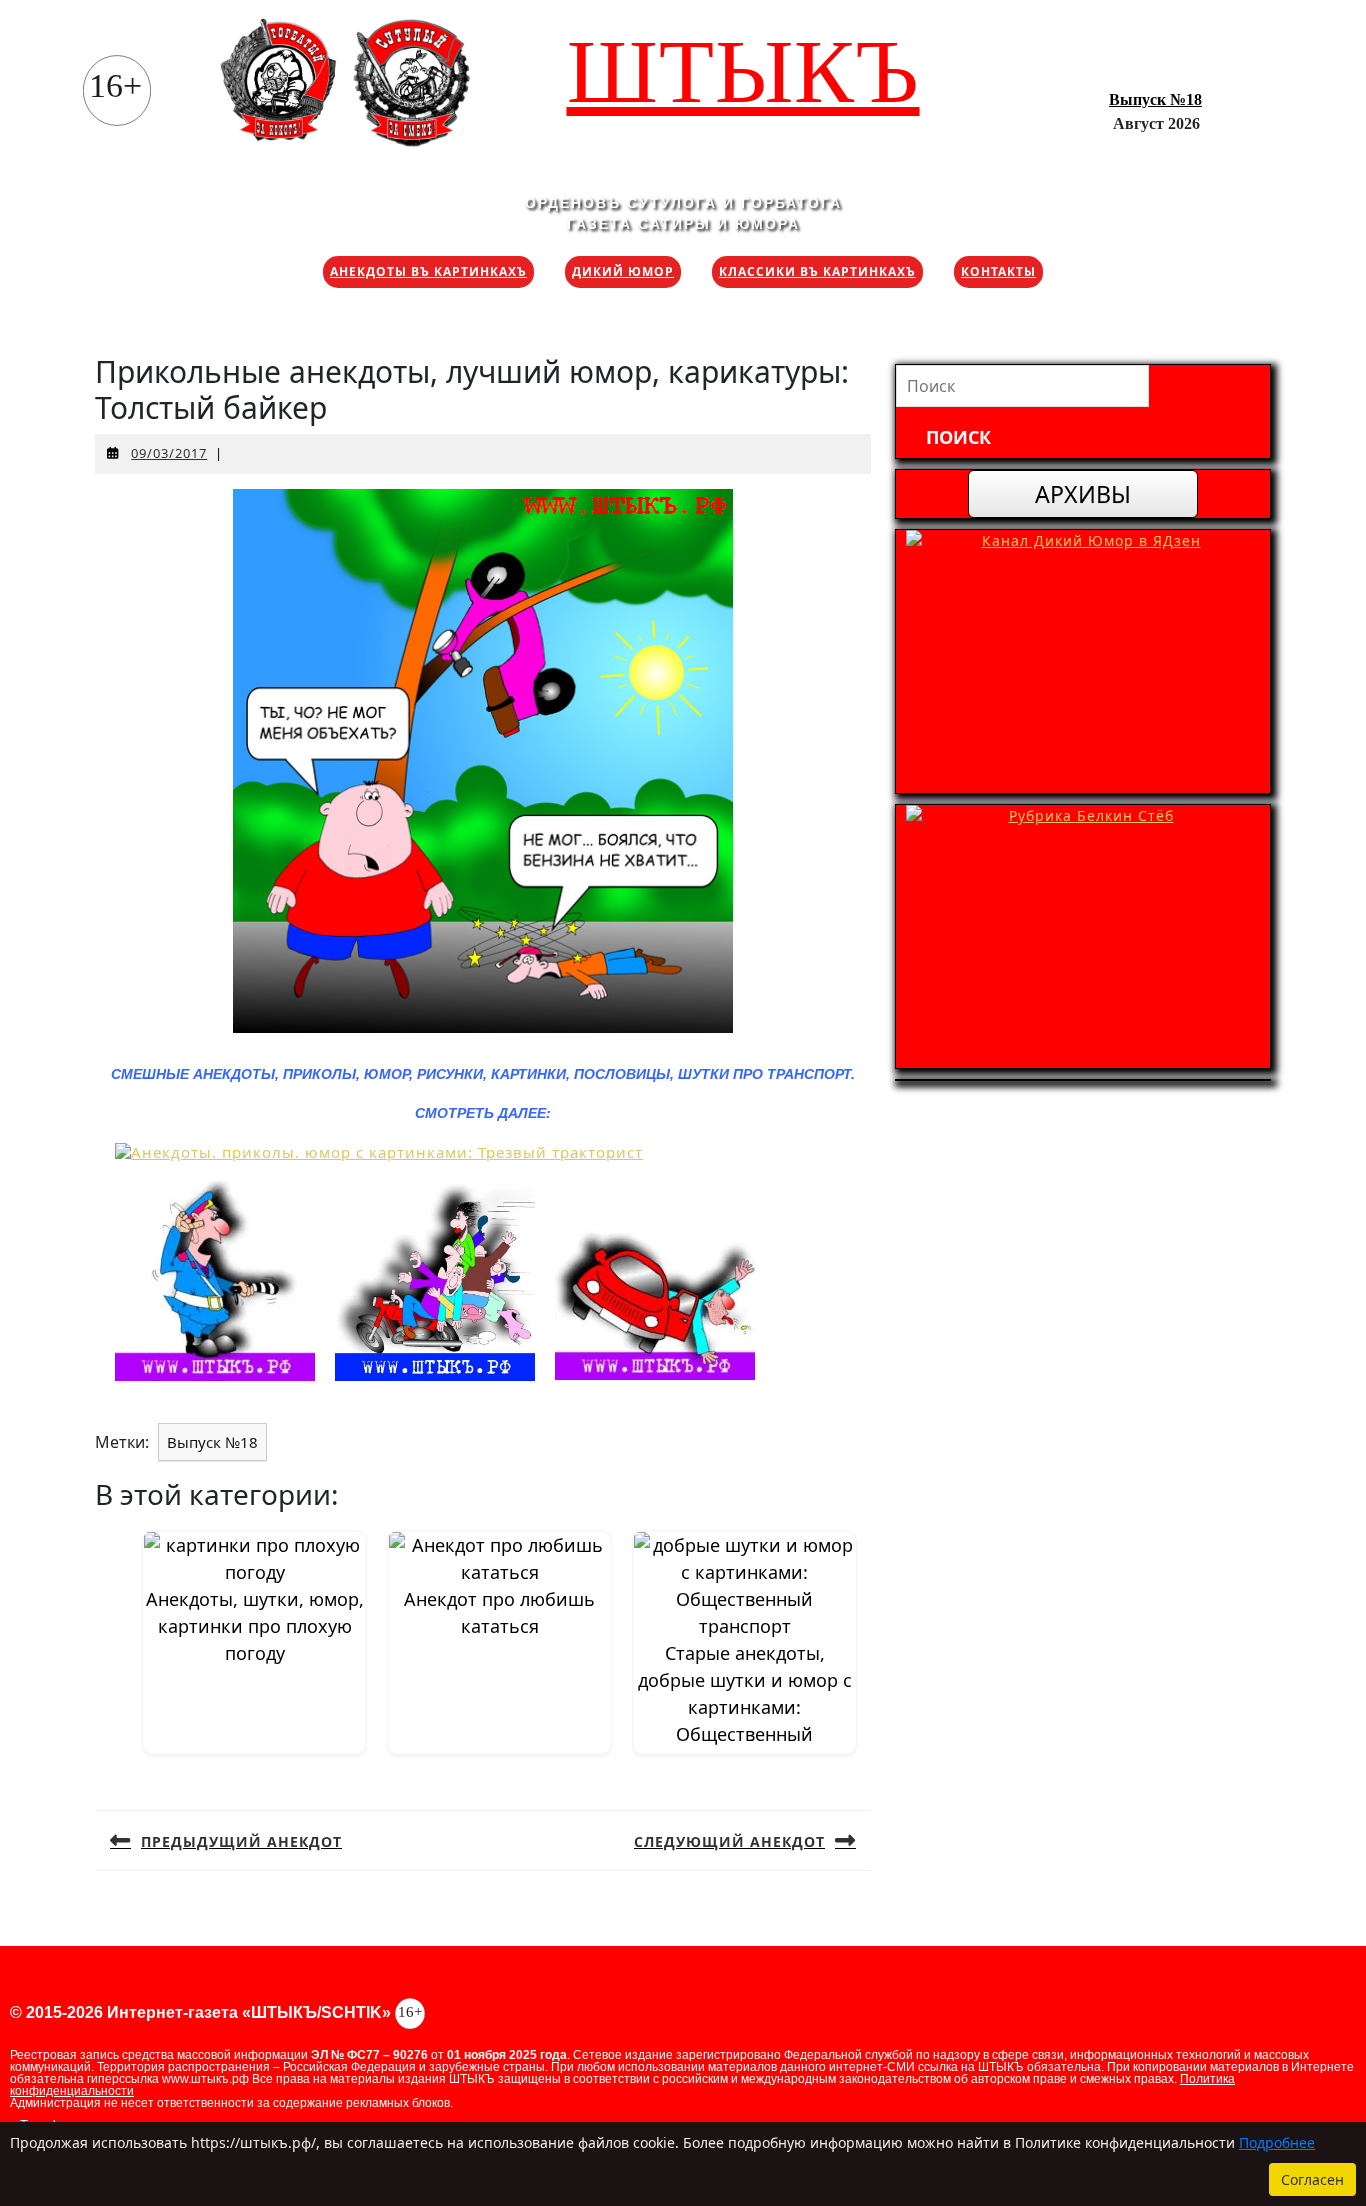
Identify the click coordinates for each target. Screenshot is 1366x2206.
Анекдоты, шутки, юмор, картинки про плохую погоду (255, 1626)
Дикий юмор (623, 271)
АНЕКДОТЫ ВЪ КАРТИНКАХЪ (428, 271)
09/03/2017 (169, 453)
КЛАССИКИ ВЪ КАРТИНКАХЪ (817, 271)
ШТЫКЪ (743, 71)
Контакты (998, 271)
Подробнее (1277, 2142)
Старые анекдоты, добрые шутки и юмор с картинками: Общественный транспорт (745, 1707)
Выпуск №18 (1155, 99)
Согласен (1312, 2179)
